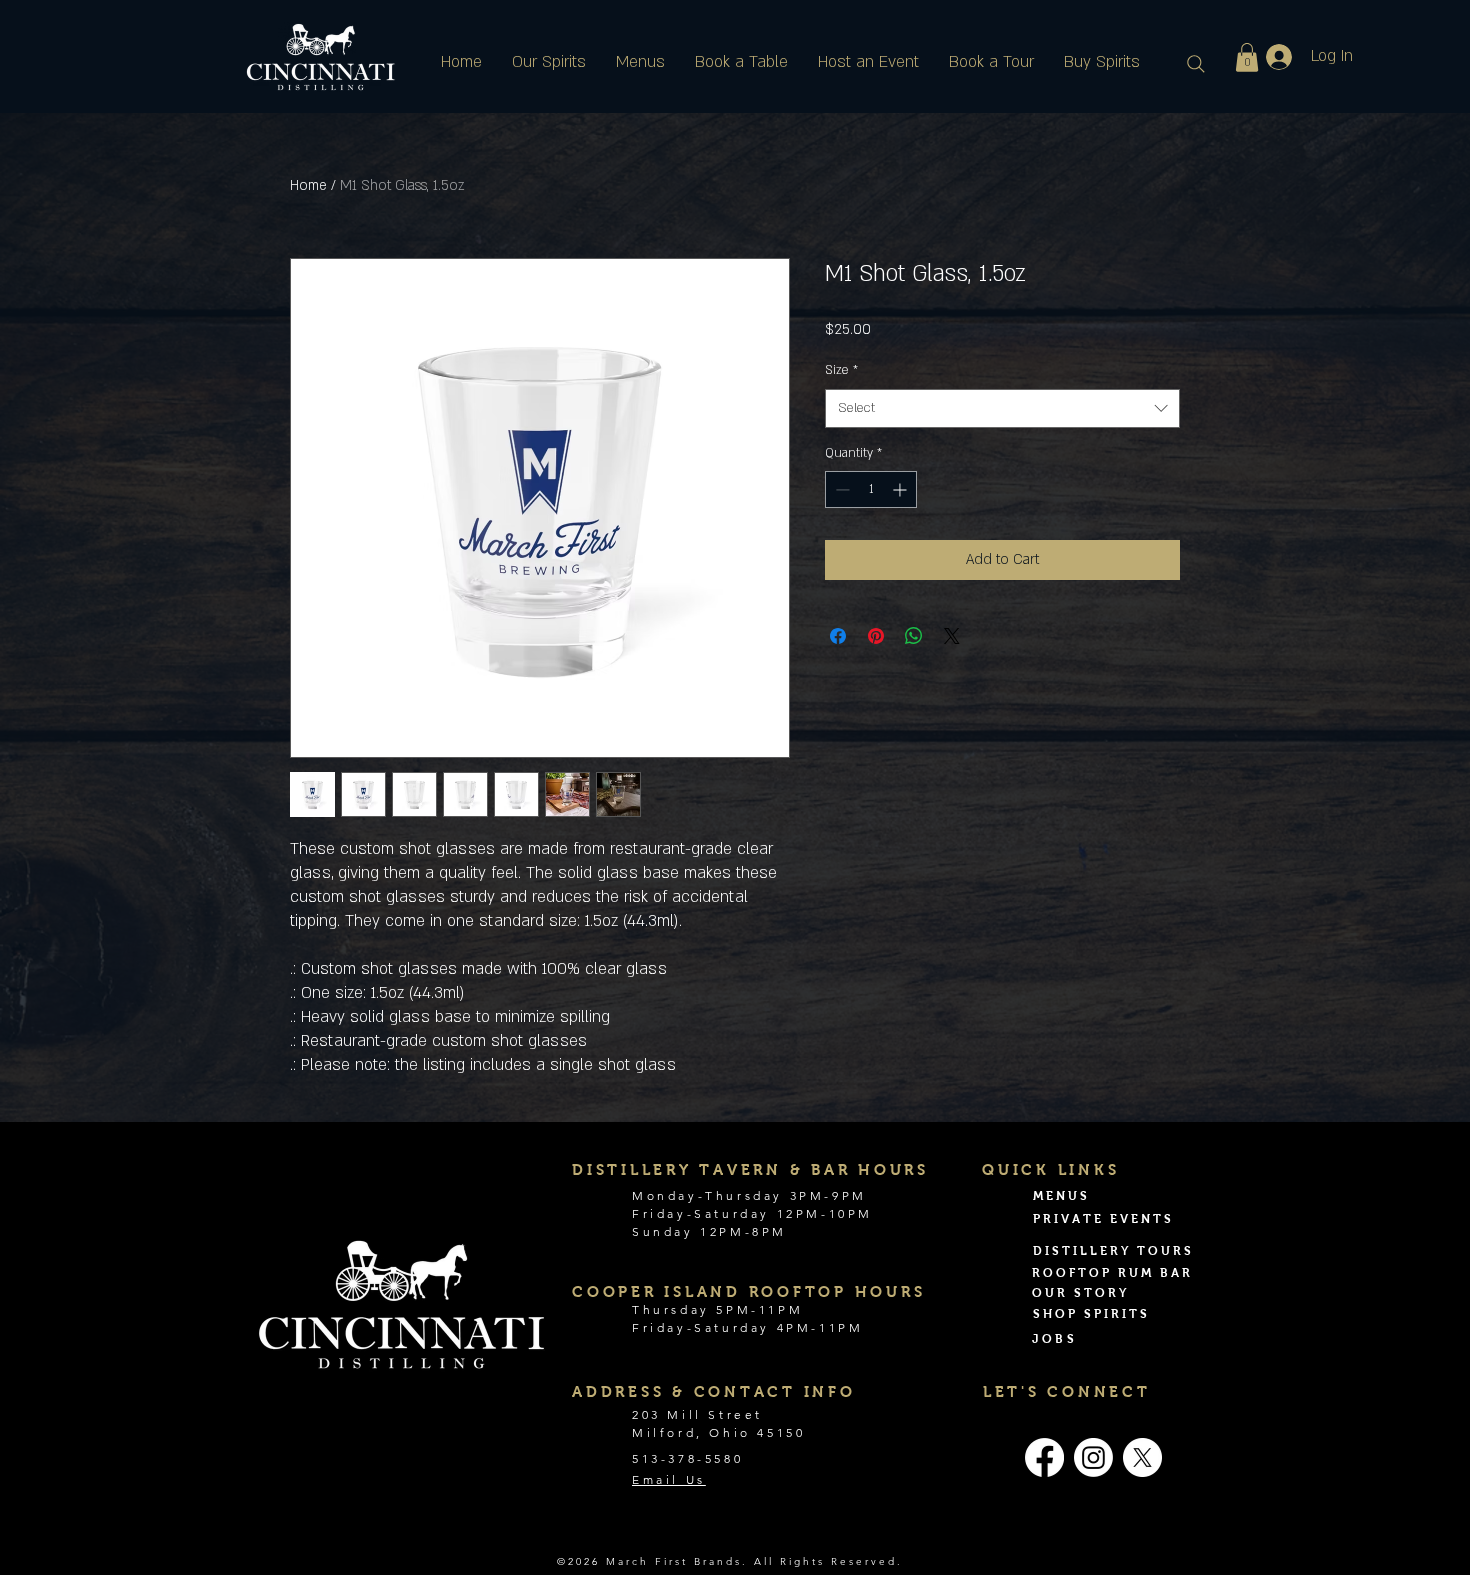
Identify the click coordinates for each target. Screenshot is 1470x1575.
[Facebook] (1044, 1457)
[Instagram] (1093, 1457)
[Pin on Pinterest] (876, 636)
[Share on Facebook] (838, 636)
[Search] (1196, 64)
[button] (1247, 57)
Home (308, 185)
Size (841, 370)
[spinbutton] (871, 489)
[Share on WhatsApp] (914, 636)
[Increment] (901, 489)
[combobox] (1002, 408)
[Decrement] (840, 489)
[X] (1142, 1457)
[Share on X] (952, 636)
